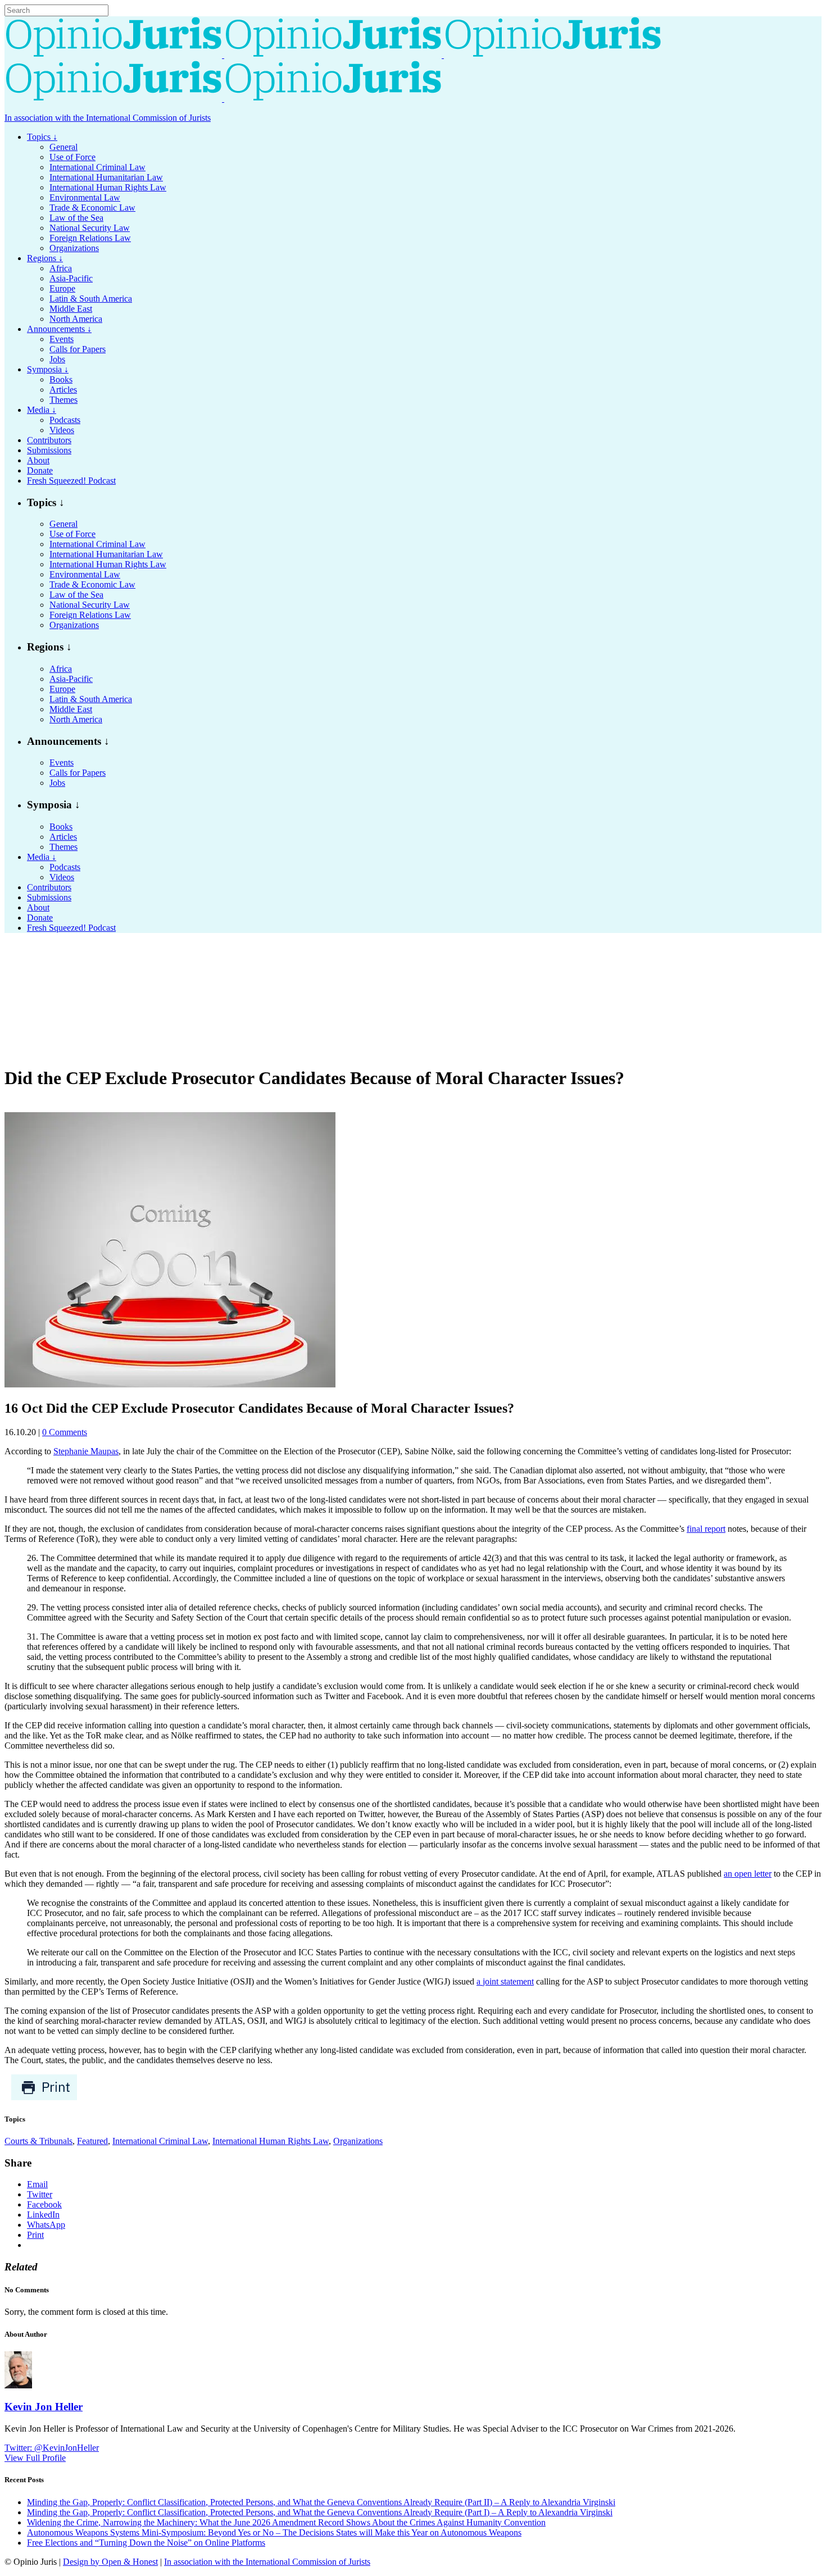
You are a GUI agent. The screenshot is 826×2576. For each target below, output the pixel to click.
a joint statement (505, 1981)
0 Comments (65, 1432)
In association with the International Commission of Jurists (108, 118)
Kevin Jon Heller (44, 2407)
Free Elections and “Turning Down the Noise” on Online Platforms (146, 2543)
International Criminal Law (160, 2141)
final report (706, 1529)
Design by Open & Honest (110, 2562)
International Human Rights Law (271, 2141)
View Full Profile (35, 2458)
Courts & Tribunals (38, 2141)
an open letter (748, 1874)
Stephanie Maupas (86, 1451)
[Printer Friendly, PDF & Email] (44, 2098)
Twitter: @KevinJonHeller (52, 2448)
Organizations (358, 2141)
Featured (92, 2141)
